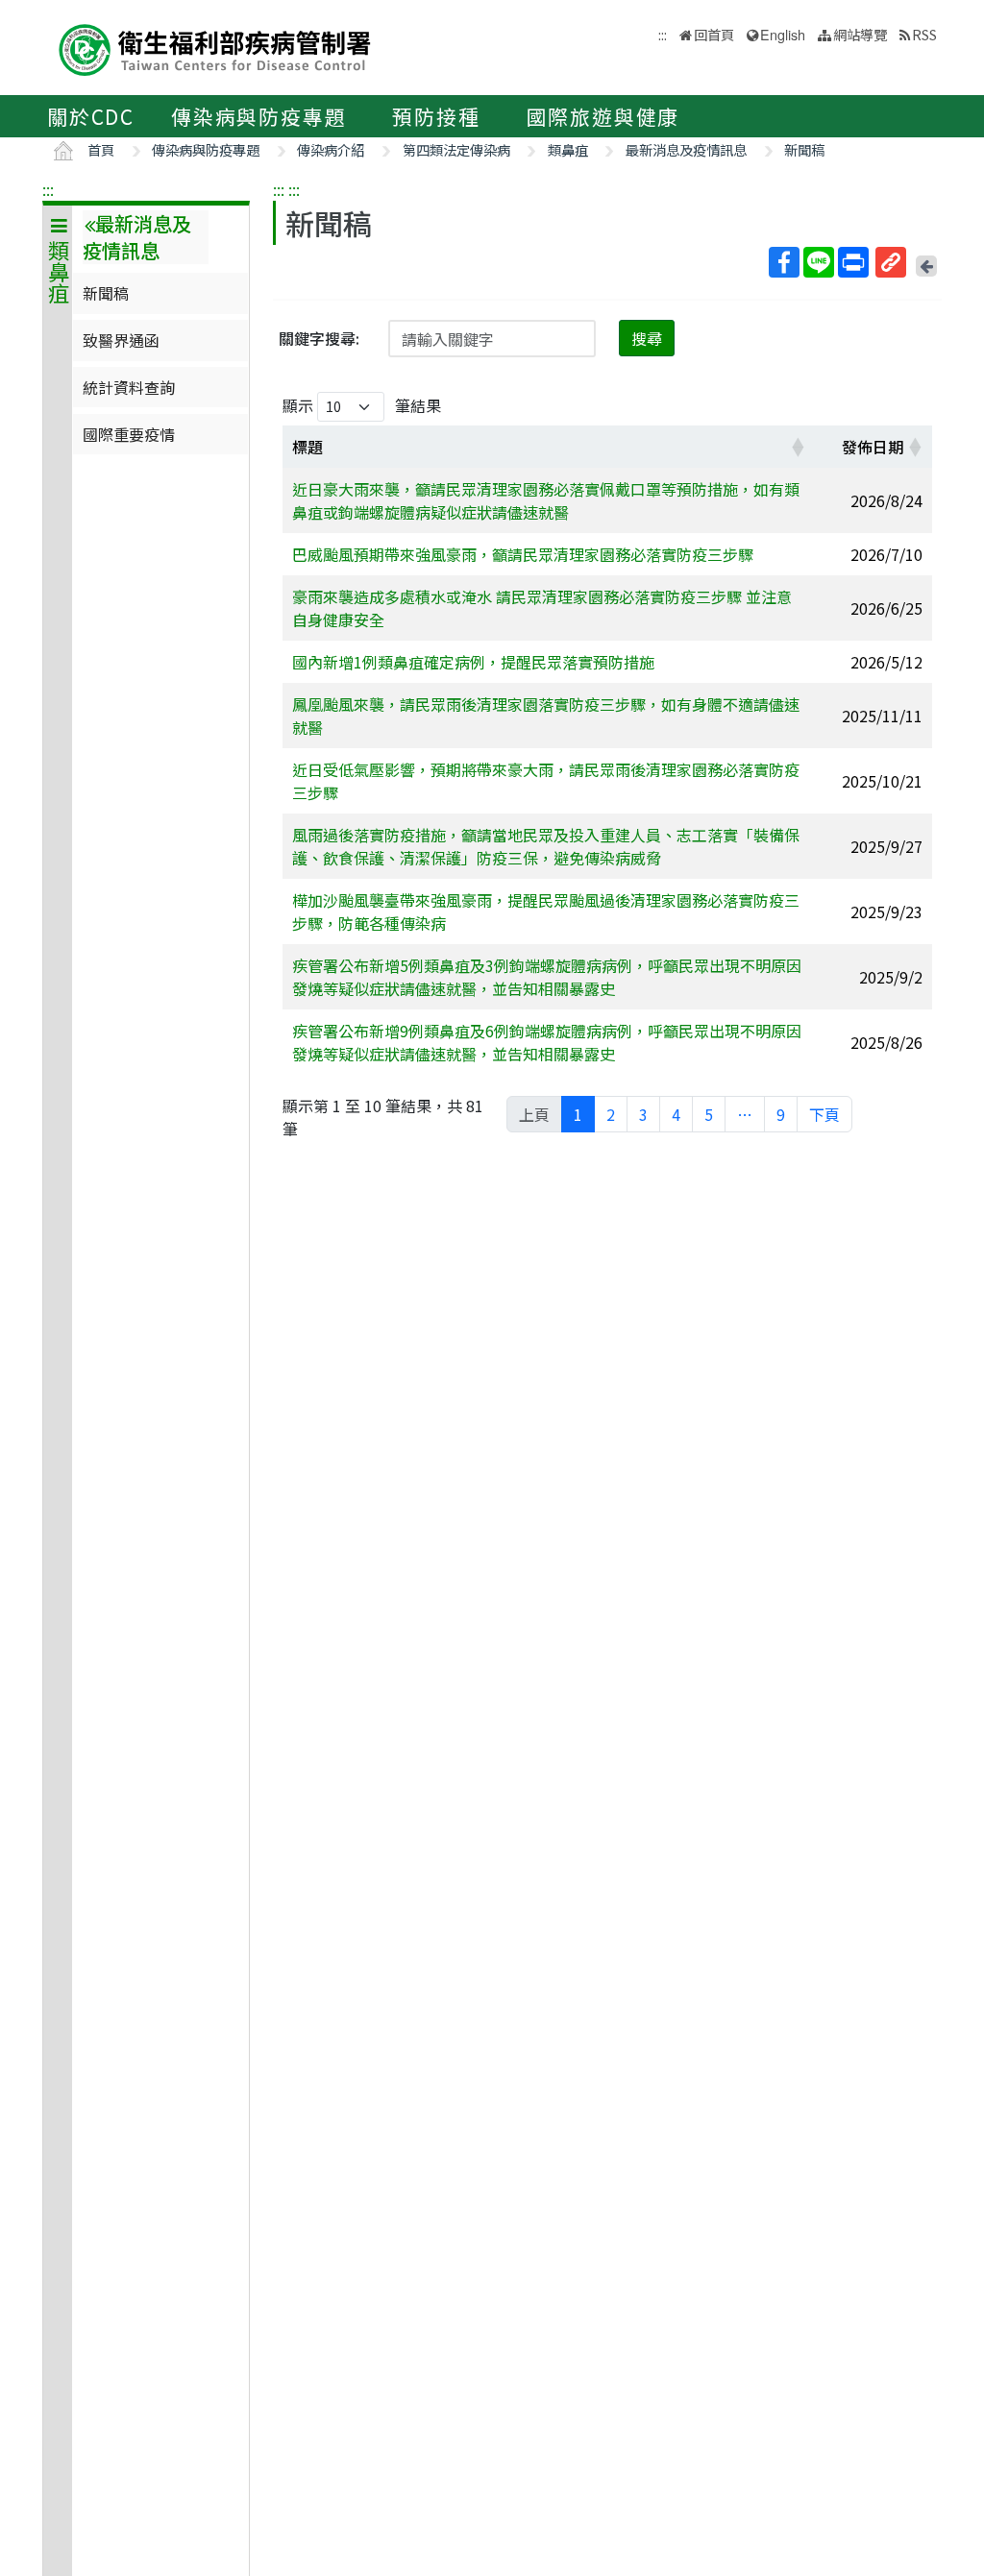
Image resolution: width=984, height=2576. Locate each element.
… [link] (745, 1114)
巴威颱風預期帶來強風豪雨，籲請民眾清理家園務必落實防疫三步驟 (523, 554)
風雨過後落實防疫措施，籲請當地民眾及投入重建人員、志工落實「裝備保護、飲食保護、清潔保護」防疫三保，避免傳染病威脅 (546, 846)
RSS (924, 34)
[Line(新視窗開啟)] (819, 262)
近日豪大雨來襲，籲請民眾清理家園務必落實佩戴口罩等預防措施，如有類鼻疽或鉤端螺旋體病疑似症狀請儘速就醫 (546, 500)
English (783, 34)
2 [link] (611, 1114)
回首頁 (714, 34)
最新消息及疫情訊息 (686, 149)
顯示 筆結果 (362, 405)
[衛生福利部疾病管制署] (215, 48)
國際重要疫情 (129, 434)
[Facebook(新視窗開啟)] (784, 262)
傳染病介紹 (331, 149)
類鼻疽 (568, 149)
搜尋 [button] (647, 338)
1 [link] (578, 1114)
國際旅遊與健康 (603, 116)
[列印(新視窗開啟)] (853, 262)
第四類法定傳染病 (456, 149)
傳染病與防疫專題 (258, 116)
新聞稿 (804, 149)
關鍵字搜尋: (319, 338)
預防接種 (436, 116)
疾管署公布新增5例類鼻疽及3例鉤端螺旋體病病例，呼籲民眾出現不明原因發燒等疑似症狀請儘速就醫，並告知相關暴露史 (547, 977)
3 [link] (643, 1114)
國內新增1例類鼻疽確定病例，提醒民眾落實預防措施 (473, 662)
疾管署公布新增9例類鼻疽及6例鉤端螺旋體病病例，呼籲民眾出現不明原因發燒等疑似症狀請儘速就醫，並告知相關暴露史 (547, 1042)
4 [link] (676, 1114)
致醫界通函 (121, 340)
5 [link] (709, 1114)
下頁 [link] (824, 1114)
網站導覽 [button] (860, 34)
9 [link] (781, 1114)
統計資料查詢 (129, 387)
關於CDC (91, 116)
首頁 (101, 149)
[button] (798, 447)
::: (48, 189)
